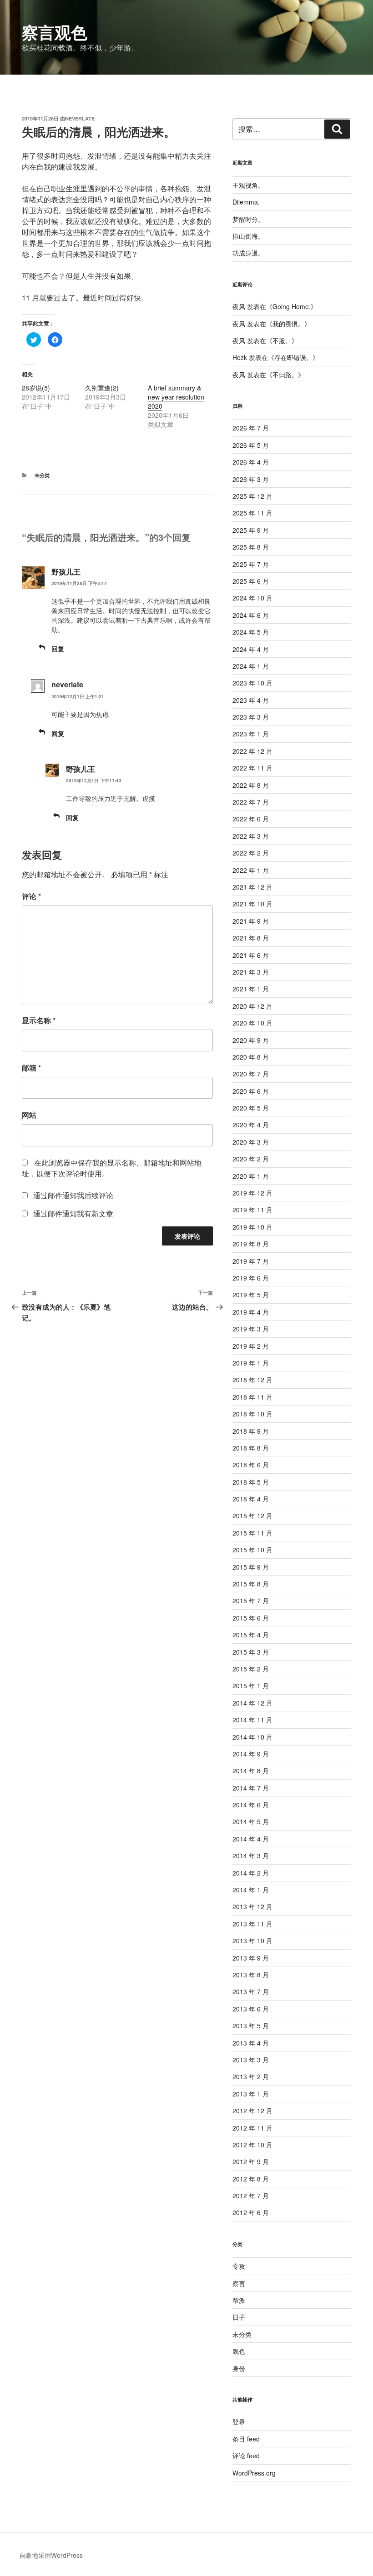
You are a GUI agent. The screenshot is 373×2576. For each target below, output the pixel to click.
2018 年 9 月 (251, 1431)
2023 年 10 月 (252, 683)
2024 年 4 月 (251, 649)
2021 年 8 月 (251, 938)
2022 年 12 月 (252, 751)
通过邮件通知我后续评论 (73, 1195)
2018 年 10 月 (252, 1414)
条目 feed (246, 2439)
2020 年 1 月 (251, 1176)
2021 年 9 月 (251, 921)
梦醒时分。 (248, 219)
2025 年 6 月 (251, 581)
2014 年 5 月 (251, 1821)
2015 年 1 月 (251, 1686)
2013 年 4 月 (251, 2043)
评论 (31, 896)
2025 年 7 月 (251, 564)
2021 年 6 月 (251, 955)
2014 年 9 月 (251, 1754)
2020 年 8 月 (251, 1057)
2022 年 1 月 (251, 870)
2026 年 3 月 (251, 479)
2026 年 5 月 (251, 445)
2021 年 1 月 (251, 989)
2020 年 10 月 (252, 1023)
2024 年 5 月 (251, 632)
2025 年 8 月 (251, 547)
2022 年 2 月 (251, 853)
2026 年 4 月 (251, 462)
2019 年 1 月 (251, 1363)
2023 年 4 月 (251, 700)
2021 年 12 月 (252, 887)
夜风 (239, 306)
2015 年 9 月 (251, 1567)
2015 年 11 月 (252, 1533)
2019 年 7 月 (251, 1261)
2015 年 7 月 (251, 1601)
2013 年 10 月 (252, 1941)
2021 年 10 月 (252, 904)
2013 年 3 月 (251, 2060)
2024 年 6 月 (251, 615)
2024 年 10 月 (252, 598)
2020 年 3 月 (251, 1142)
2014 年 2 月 (251, 1873)
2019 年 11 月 (252, 1210)
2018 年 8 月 (251, 1448)
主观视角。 (248, 185)
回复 (58, 649)
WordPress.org (254, 2473)
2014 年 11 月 (252, 1720)
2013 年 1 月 (251, 2094)
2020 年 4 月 (251, 1125)
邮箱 (31, 1068)
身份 (239, 2368)
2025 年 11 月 (252, 513)
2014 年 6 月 (251, 1805)
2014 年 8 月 (251, 1771)
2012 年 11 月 (252, 2128)
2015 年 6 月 (251, 1618)
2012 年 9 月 (251, 2161)
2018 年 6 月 (251, 1465)
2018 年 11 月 (252, 1397)
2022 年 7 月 (251, 802)
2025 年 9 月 (251, 530)
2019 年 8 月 (251, 1244)
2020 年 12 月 (252, 1006)
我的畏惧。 (288, 324)
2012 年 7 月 (251, 2196)
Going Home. (292, 306)
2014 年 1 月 (251, 1890)
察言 (239, 2283)
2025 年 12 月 (252, 496)
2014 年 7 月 (251, 1788)
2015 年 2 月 (251, 1669)
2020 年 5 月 (251, 1108)
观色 (239, 2351)
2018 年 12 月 (252, 1380)
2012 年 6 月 (251, 2212)
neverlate (80, 118)
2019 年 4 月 (251, 1312)
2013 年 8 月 (251, 1975)
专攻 (239, 2266)
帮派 (239, 2300)
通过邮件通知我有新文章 (73, 1213)
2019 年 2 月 (251, 1346)
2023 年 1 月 (251, 734)
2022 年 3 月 (251, 836)
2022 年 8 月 (251, 785)
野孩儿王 (66, 572)
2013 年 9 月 (251, 1958)
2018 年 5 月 (251, 1482)
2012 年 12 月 (252, 2111)
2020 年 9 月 (251, 1040)
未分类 (42, 475)
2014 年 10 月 (252, 1737)
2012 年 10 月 (252, 2145)
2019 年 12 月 (252, 1193)
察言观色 (55, 32)
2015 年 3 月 (251, 1652)
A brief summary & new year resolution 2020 (176, 397)
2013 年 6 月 (251, 2009)
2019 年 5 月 (251, 1295)
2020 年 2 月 (251, 1159)
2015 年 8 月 (251, 1584)
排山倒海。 (248, 236)
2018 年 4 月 (251, 1499)
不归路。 (285, 375)
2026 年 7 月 (251, 428)
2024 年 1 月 (251, 666)
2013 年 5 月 (251, 2026)
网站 (29, 1115)
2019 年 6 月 (251, 1278)
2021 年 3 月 (251, 972)
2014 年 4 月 (251, 1839)
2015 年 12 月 (252, 1516)
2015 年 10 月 (252, 1550)
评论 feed (246, 2456)
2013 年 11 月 (252, 1924)
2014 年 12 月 (252, 1703)
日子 (239, 2317)
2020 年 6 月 (251, 1091)
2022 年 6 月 (251, 819)
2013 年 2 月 (251, 2076)
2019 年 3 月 (251, 1329)
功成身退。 (248, 253)
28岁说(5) (36, 388)
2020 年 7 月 (251, 1074)
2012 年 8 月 (251, 2179)
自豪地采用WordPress (51, 2555)
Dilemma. (246, 202)
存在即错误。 (293, 357)
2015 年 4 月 (251, 1635)
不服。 (282, 340)
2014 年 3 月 (251, 1856)
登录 (239, 2421)
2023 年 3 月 (251, 717)
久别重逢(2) (102, 388)
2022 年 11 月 (252, 768)
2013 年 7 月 (251, 1991)
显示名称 (39, 1020)
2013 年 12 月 (252, 1906)
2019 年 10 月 (252, 1227)
